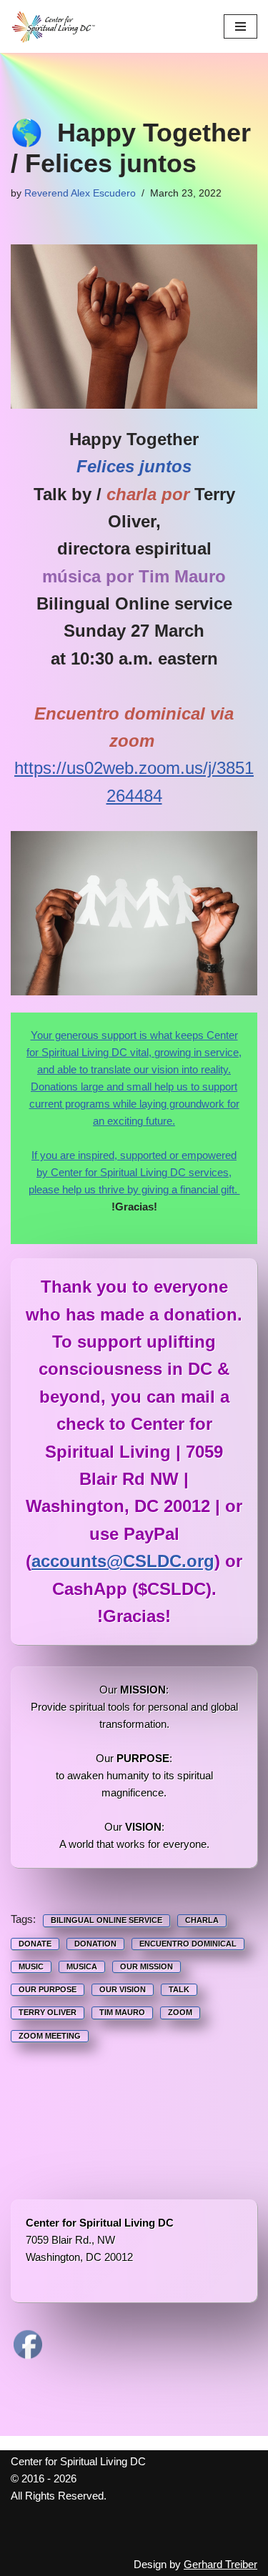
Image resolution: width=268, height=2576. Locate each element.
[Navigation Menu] (240, 26)
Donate (35, 1944)
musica (82, 1966)
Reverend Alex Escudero (80, 193)
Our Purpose (48, 1989)
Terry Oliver (48, 2012)
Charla (202, 1920)
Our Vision (123, 1989)
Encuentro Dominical (188, 1944)
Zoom (180, 2012)
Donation (95, 1944)
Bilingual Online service (106, 1920)
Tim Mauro (122, 2012)
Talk (179, 1989)
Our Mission (147, 1966)
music (31, 1966)
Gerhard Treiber (220, 2564)
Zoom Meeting (50, 2036)
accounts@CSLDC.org (123, 1561)
